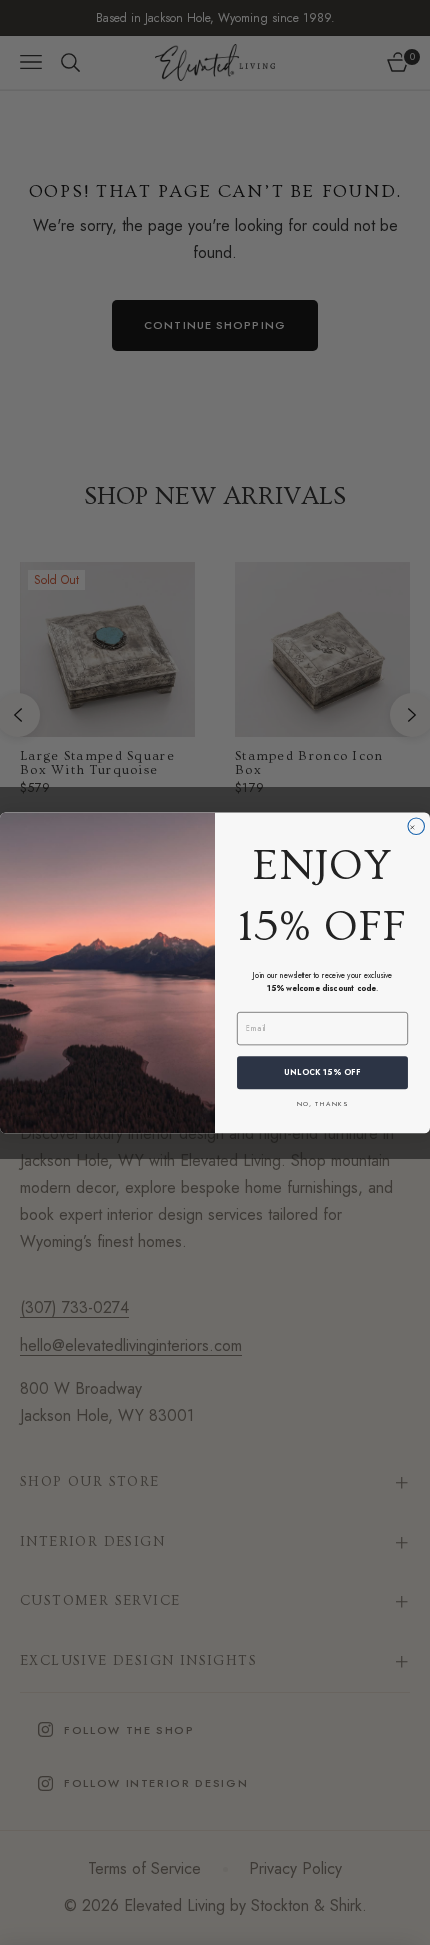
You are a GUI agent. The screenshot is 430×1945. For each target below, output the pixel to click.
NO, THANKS (322, 1103)
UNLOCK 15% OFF (322, 1072)
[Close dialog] (416, 826)
